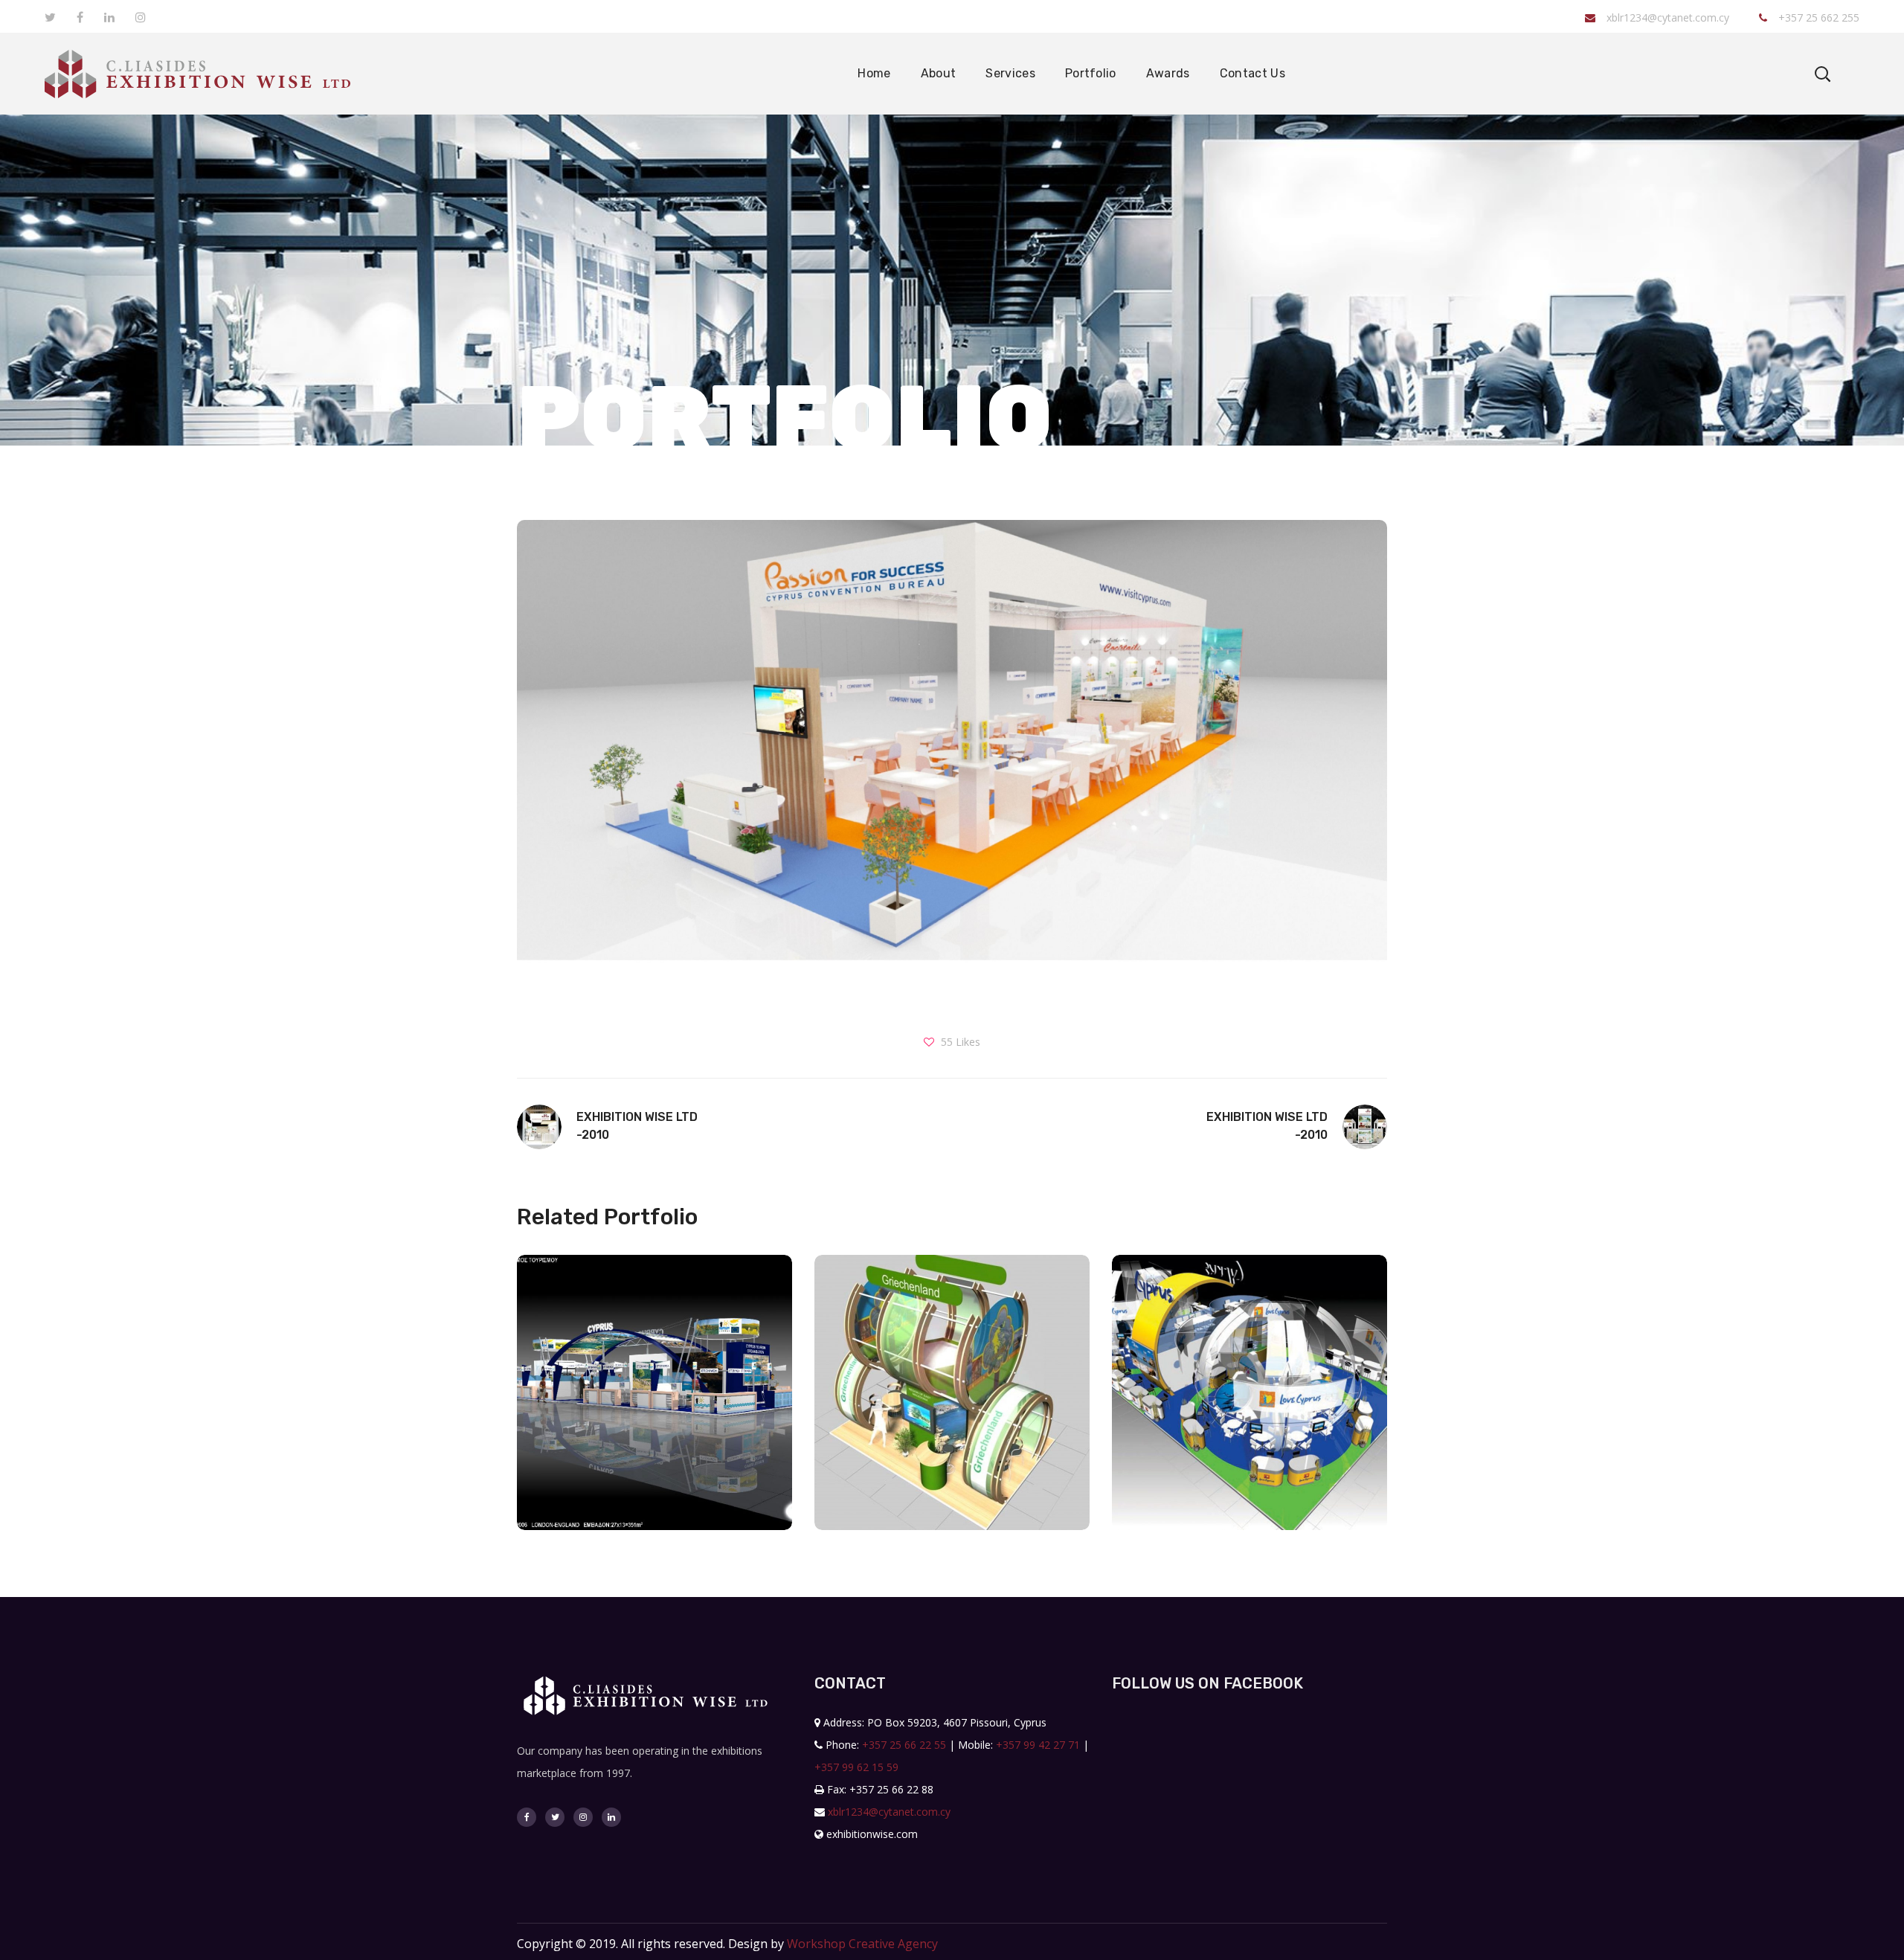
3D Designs (654, 1427)
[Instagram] (583, 1817)
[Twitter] (555, 1817)
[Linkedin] (611, 1817)
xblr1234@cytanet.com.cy (1668, 17)
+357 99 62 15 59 (856, 1767)
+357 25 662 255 (1817, 17)
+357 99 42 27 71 (1038, 1745)
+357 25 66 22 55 (904, 1745)
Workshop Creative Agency (862, 1944)
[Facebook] (527, 1817)
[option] (654, 1404)
